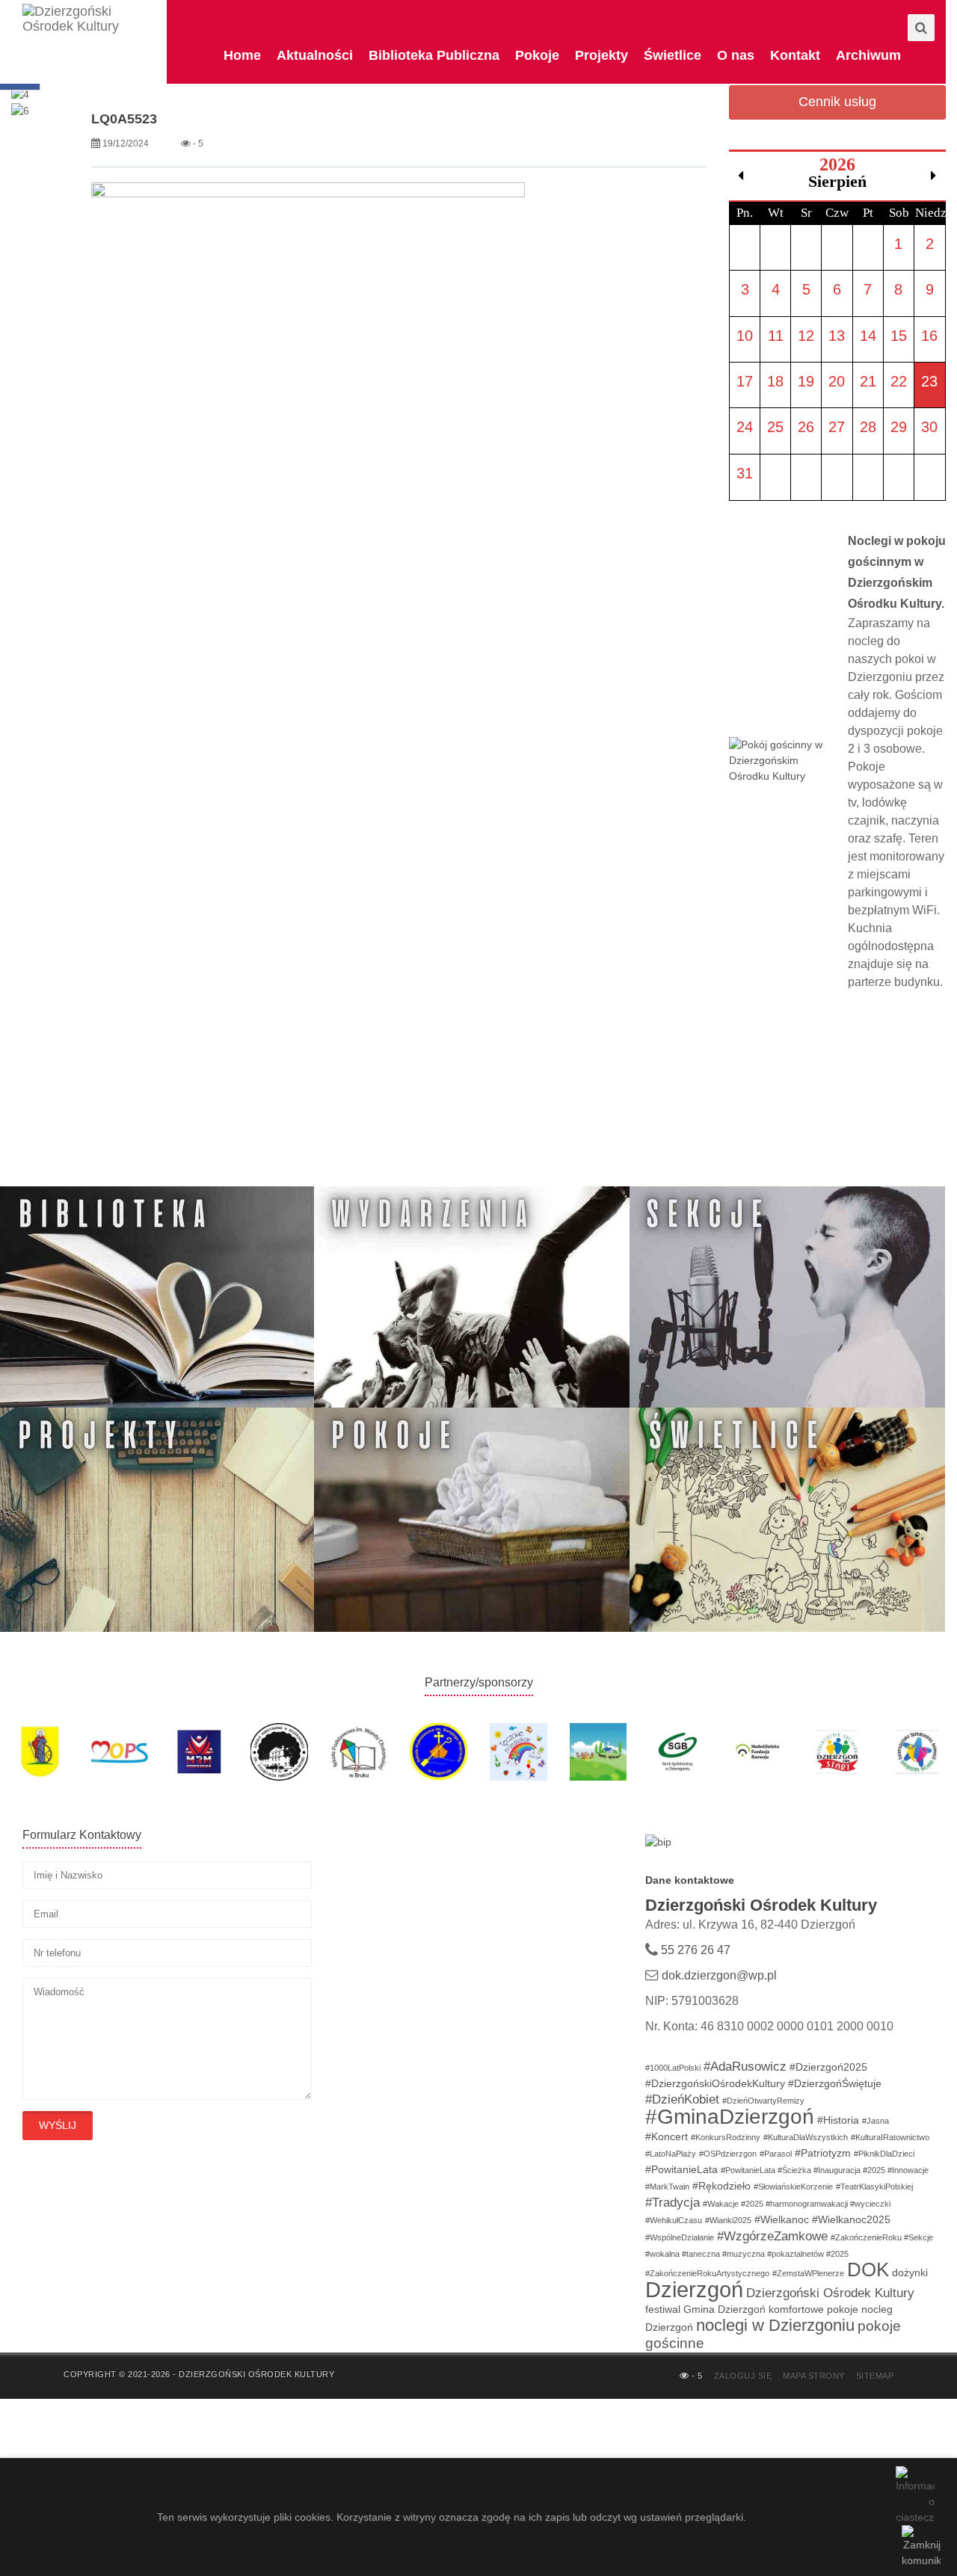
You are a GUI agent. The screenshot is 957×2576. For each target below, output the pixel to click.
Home (242, 55)
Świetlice (673, 55)
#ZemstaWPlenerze (808, 2273)
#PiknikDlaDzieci (884, 2154)
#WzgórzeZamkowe (772, 2236)
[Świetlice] (787, 1519)
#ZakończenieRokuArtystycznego (707, 2273)
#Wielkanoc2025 (851, 2219)
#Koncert (667, 2136)
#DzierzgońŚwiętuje (835, 2083)
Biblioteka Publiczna (434, 55)
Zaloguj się (743, 2376)
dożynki (910, 2273)
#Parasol (776, 2154)
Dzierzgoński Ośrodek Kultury (830, 2293)
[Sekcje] (787, 1298)
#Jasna (876, 2121)
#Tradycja (673, 2203)
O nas (736, 55)
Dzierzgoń (694, 2289)
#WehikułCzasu (674, 2220)
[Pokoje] (472, 1519)
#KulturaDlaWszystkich (806, 2137)
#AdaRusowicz (745, 2067)
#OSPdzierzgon (728, 2154)
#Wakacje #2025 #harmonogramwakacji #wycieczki (797, 2204)
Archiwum (868, 55)
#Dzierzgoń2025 (828, 2067)
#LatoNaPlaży (671, 2154)
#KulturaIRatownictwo (890, 2137)
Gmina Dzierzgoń (724, 2309)
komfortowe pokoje (813, 2309)
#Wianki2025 (728, 2220)
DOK (868, 2270)
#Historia (838, 2120)
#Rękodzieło (721, 2186)
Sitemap (875, 2376)
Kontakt (795, 55)
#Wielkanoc (782, 2219)
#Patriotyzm (823, 2153)
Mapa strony (814, 2376)
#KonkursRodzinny (726, 2137)
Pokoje (537, 55)
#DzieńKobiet (682, 2099)
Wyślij (58, 2125)
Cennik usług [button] (837, 102)
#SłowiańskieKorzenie (793, 2187)
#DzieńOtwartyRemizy (763, 2101)
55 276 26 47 (694, 1950)
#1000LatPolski (673, 2068)
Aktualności (315, 55)
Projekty (601, 55)
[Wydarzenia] (472, 1298)
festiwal (663, 2309)
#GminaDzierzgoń (730, 2117)
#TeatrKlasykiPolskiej (874, 2187)
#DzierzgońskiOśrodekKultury (715, 2083)
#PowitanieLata (681, 2169)
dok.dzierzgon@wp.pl (719, 1975)
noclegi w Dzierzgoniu (775, 2325)
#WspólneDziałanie (680, 2237)
